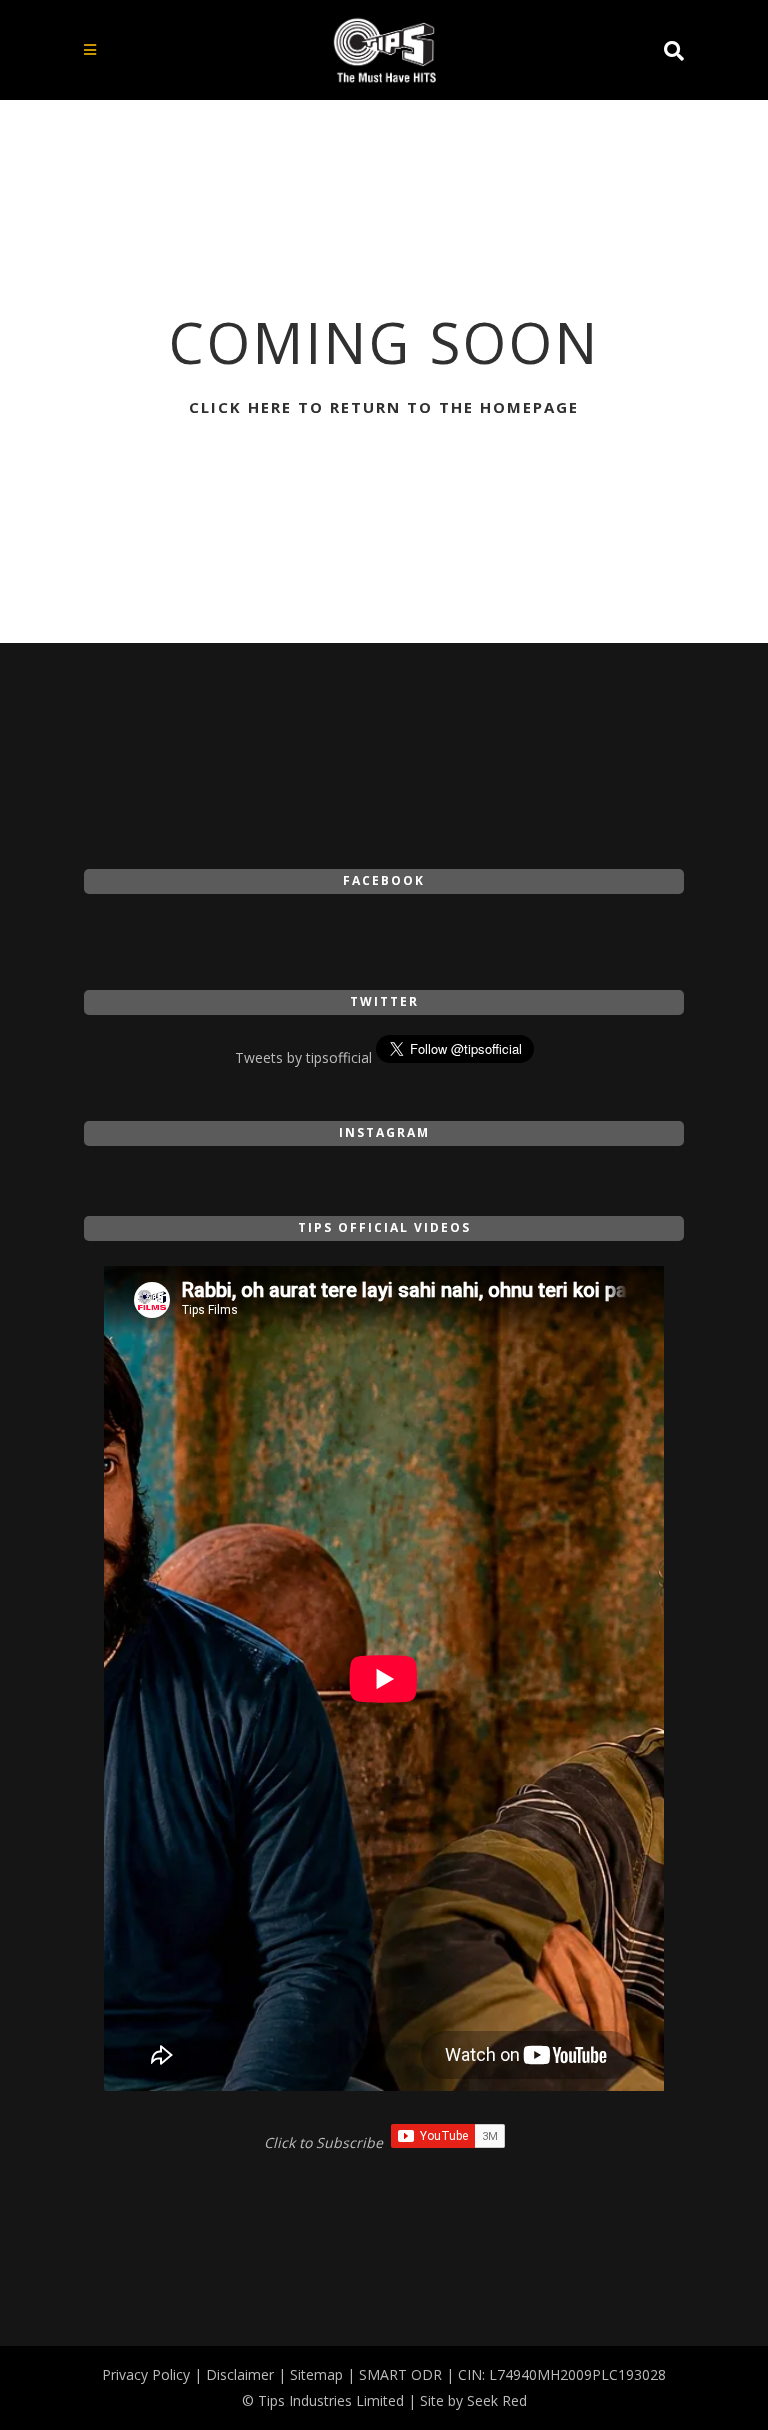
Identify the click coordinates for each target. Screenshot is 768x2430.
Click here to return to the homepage (384, 407)
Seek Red (497, 2400)
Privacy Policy (146, 2374)
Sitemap (316, 2374)
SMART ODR (400, 2374)
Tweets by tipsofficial (303, 1057)
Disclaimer (240, 2374)
